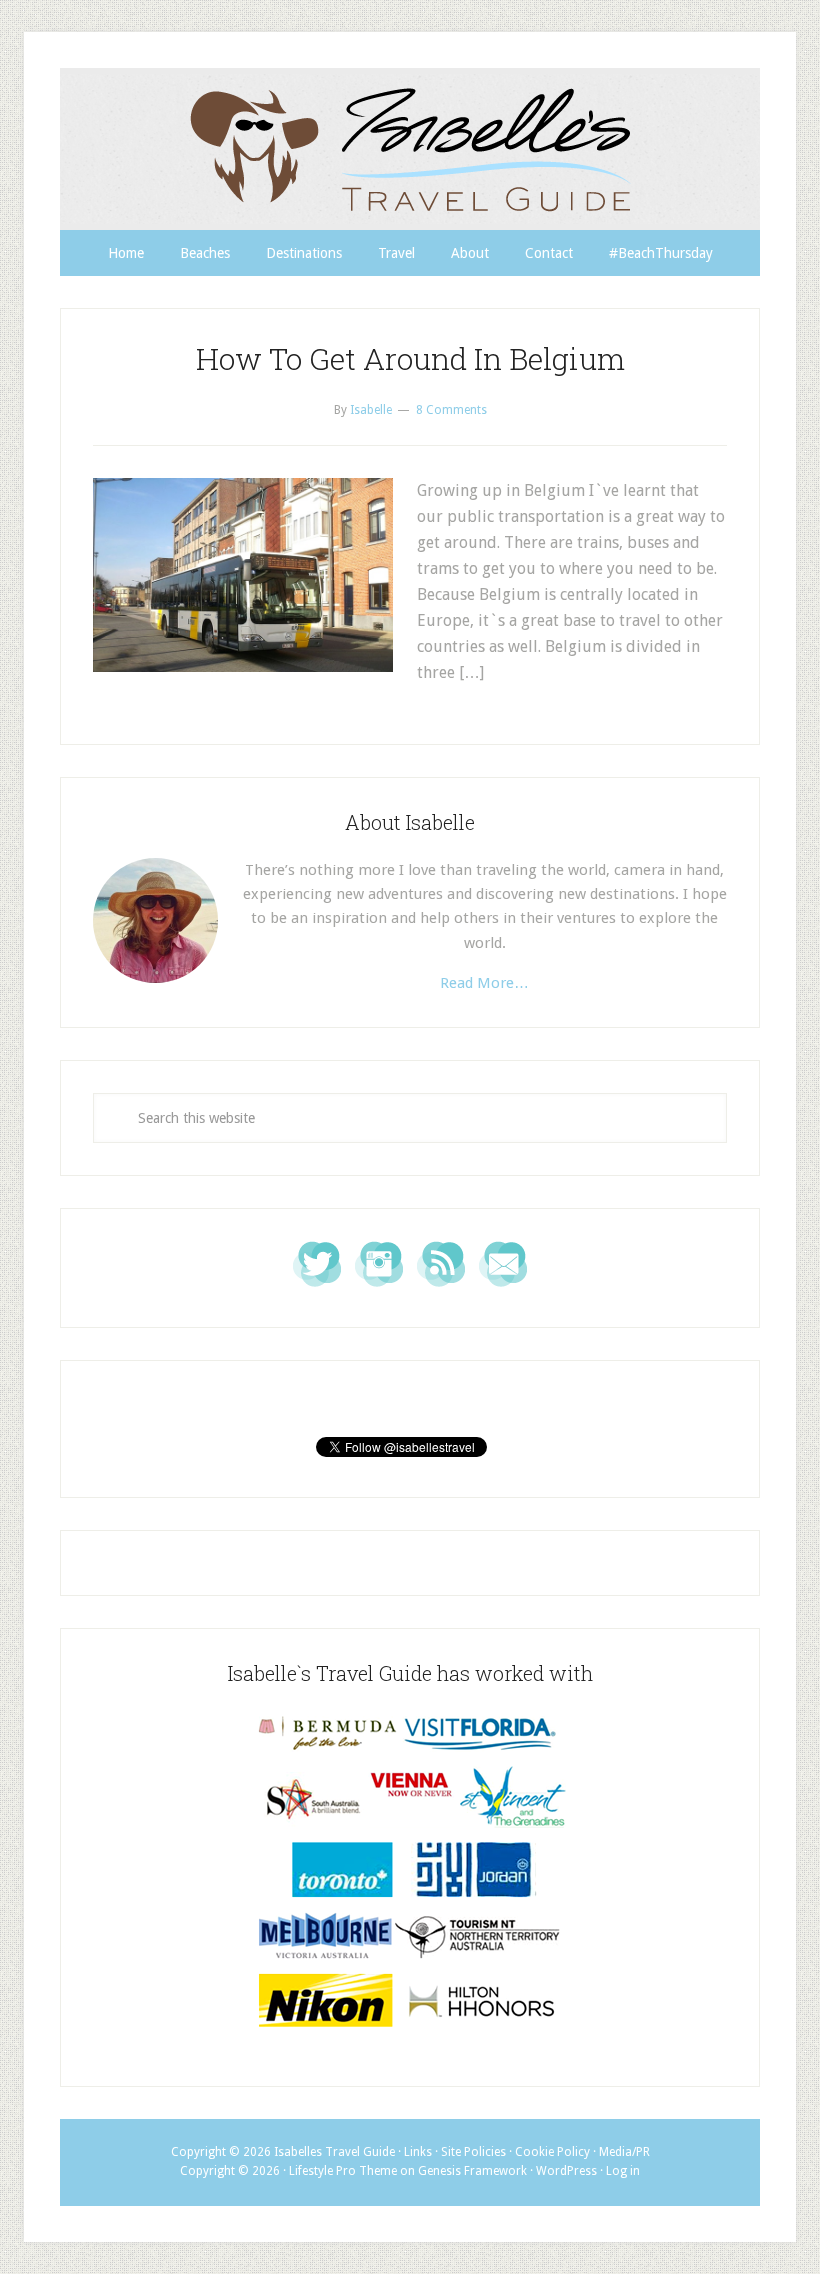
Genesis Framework (472, 2171)
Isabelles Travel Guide (410, 149)
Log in (623, 2171)
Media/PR (624, 2152)
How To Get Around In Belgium (410, 358)
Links (418, 2152)
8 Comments (451, 410)
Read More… (484, 983)
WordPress (566, 2171)
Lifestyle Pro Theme (343, 2171)
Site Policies (473, 2152)
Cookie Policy (552, 2152)
